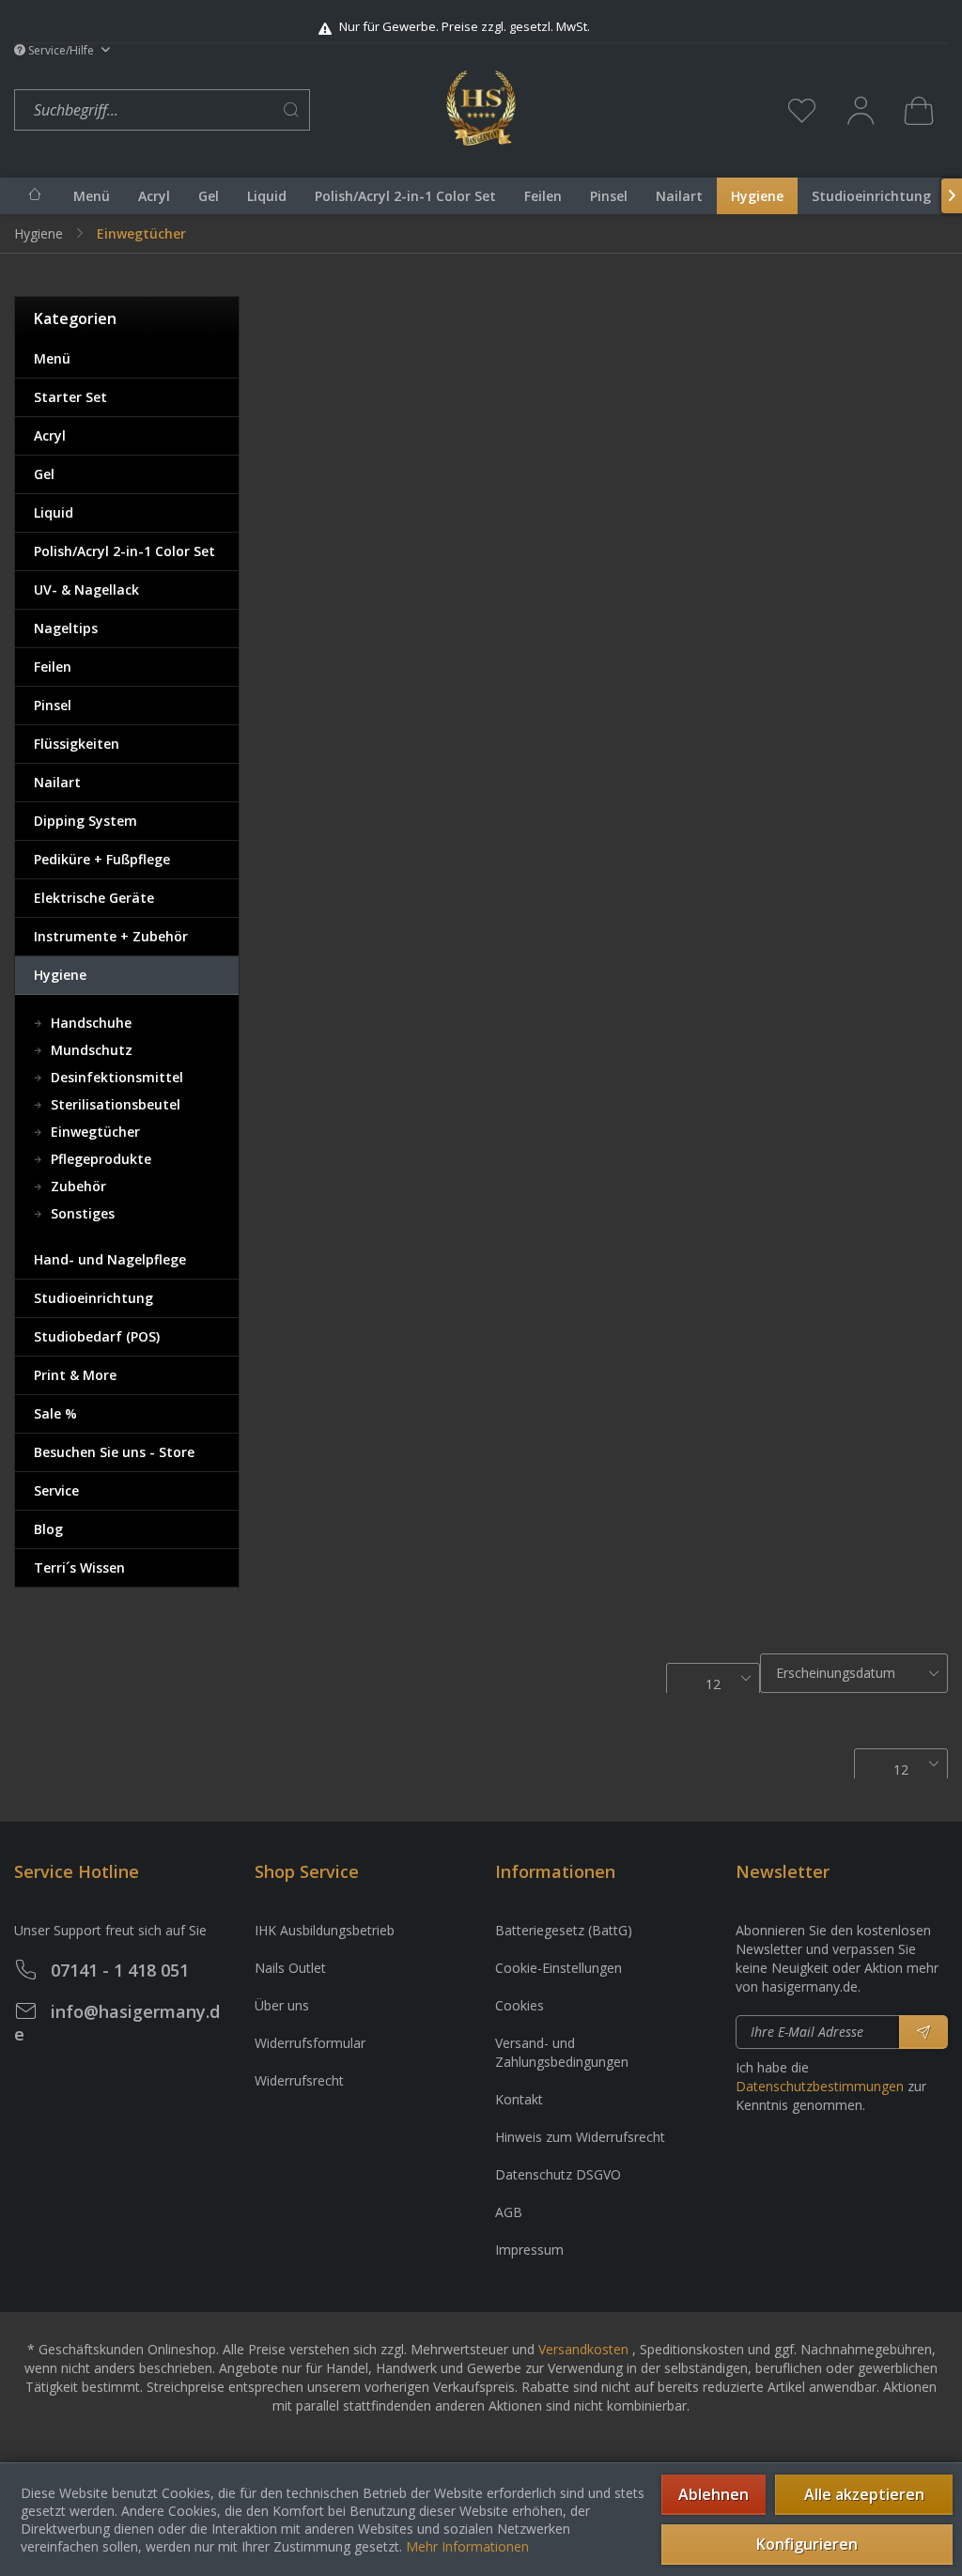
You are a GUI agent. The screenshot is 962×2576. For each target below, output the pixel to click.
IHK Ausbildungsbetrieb (325, 1930)
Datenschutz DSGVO (558, 2174)
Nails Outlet (290, 1968)
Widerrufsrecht (299, 2080)
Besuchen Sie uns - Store (114, 1452)
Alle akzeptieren (864, 2494)
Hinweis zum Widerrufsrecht (580, 2137)
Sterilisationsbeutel (114, 1104)
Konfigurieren (807, 2544)
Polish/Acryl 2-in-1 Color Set (124, 551)
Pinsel (53, 705)
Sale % (55, 1413)
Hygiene (60, 975)
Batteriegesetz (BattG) (564, 1930)
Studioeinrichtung (93, 1298)
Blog (48, 1529)
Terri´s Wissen (79, 1567)
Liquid (54, 512)
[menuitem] (225, 110)
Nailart (57, 782)
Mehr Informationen (467, 2546)
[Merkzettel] (802, 110)
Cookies (520, 2005)
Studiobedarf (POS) (97, 1336)
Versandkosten (583, 2349)
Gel (44, 474)
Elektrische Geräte (94, 898)
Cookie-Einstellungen (559, 1968)
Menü (52, 358)
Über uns (282, 2005)
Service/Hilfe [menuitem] (61, 50)
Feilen (53, 667)
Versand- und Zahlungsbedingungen (562, 2052)
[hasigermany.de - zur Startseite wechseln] (481, 108)
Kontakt (519, 2099)
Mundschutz (90, 1050)
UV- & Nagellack (86, 590)
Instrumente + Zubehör (111, 936)
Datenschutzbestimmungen (820, 2086)
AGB (509, 2212)
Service (56, 1490)
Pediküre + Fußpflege (102, 859)
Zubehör (77, 1186)
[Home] (35, 194)
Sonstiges (81, 1213)
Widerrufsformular (310, 2043)
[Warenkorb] (919, 110)
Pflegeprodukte (99, 1159)
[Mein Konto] (861, 110)
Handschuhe (89, 1023)
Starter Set (70, 397)
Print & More (75, 1375)
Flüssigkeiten (77, 744)
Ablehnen (714, 2494)
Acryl (50, 435)
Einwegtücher (93, 1132)
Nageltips (66, 628)
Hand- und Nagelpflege (110, 1259)
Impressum (529, 2250)
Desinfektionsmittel (115, 1077)
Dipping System (85, 821)
